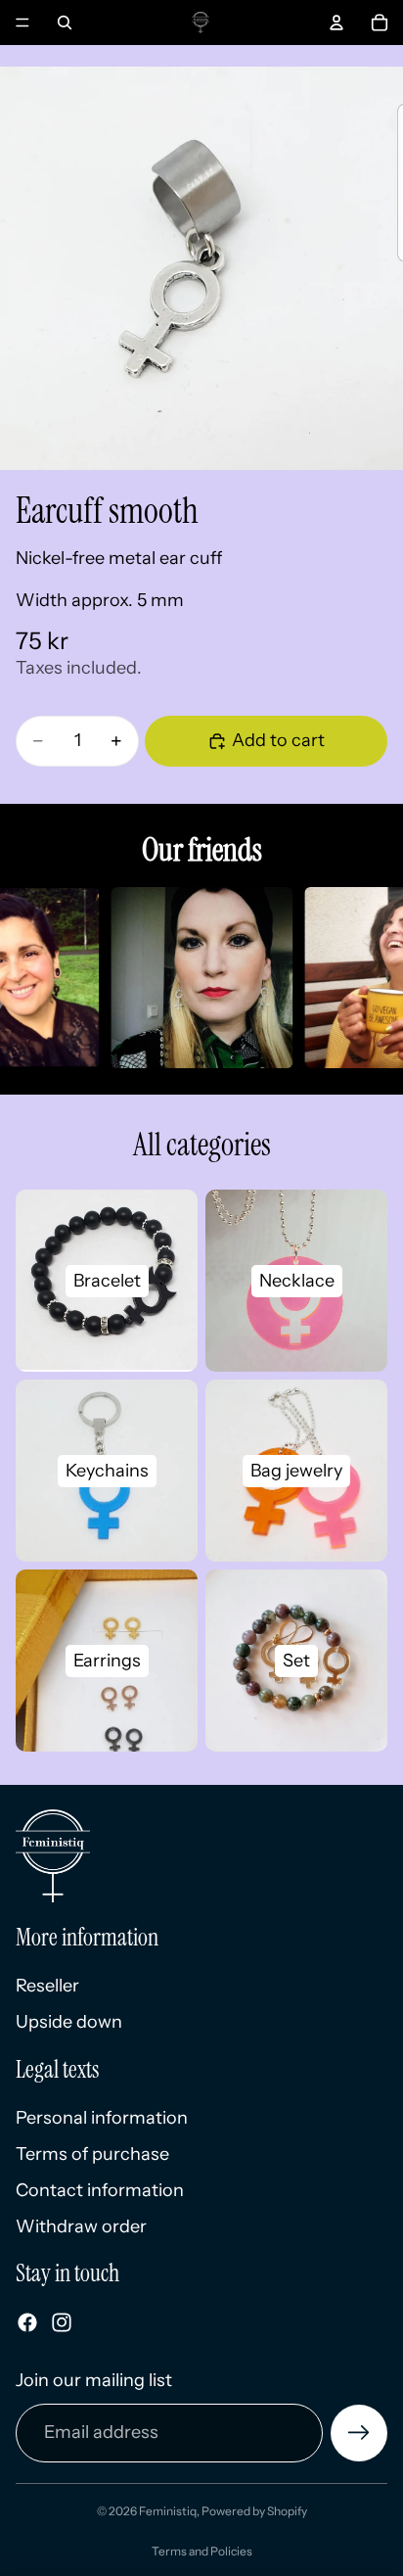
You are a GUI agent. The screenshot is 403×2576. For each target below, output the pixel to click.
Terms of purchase (92, 2154)
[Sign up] (359, 2433)
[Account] (336, 23)
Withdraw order (81, 2226)
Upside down (69, 2022)
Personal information (102, 2117)
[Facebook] (27, 2322)
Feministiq (168, 2511)
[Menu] (22, 23)
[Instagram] (62, 2322)
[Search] (65, 23)
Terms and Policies (202, 2551)
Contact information (100, 2190)
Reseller (47, 1985)
